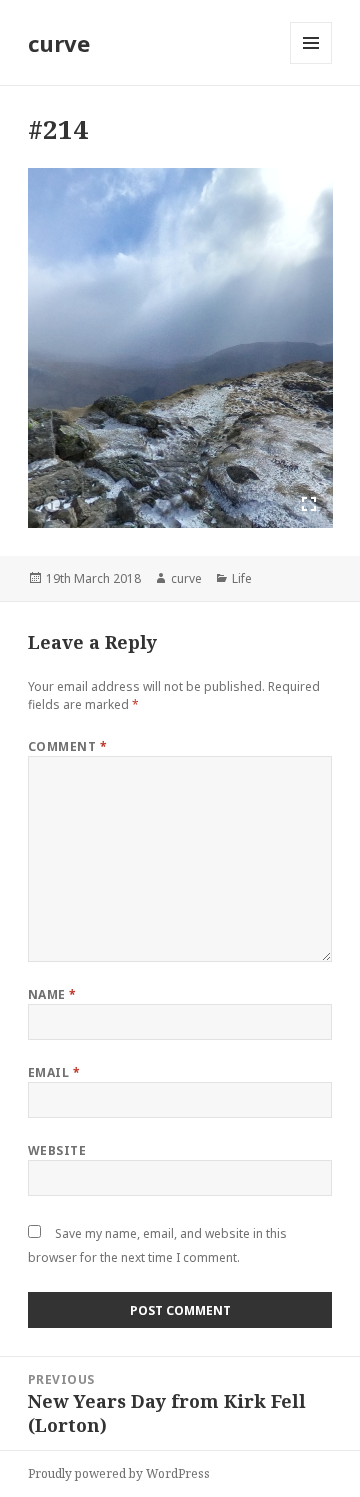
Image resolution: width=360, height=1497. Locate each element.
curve (59, 43)
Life (242, 578)
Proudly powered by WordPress (119, 1473)
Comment (67, 746)
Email (54, 1072)
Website (57, 1150)
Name (52, 994)
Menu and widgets (311, 63)
